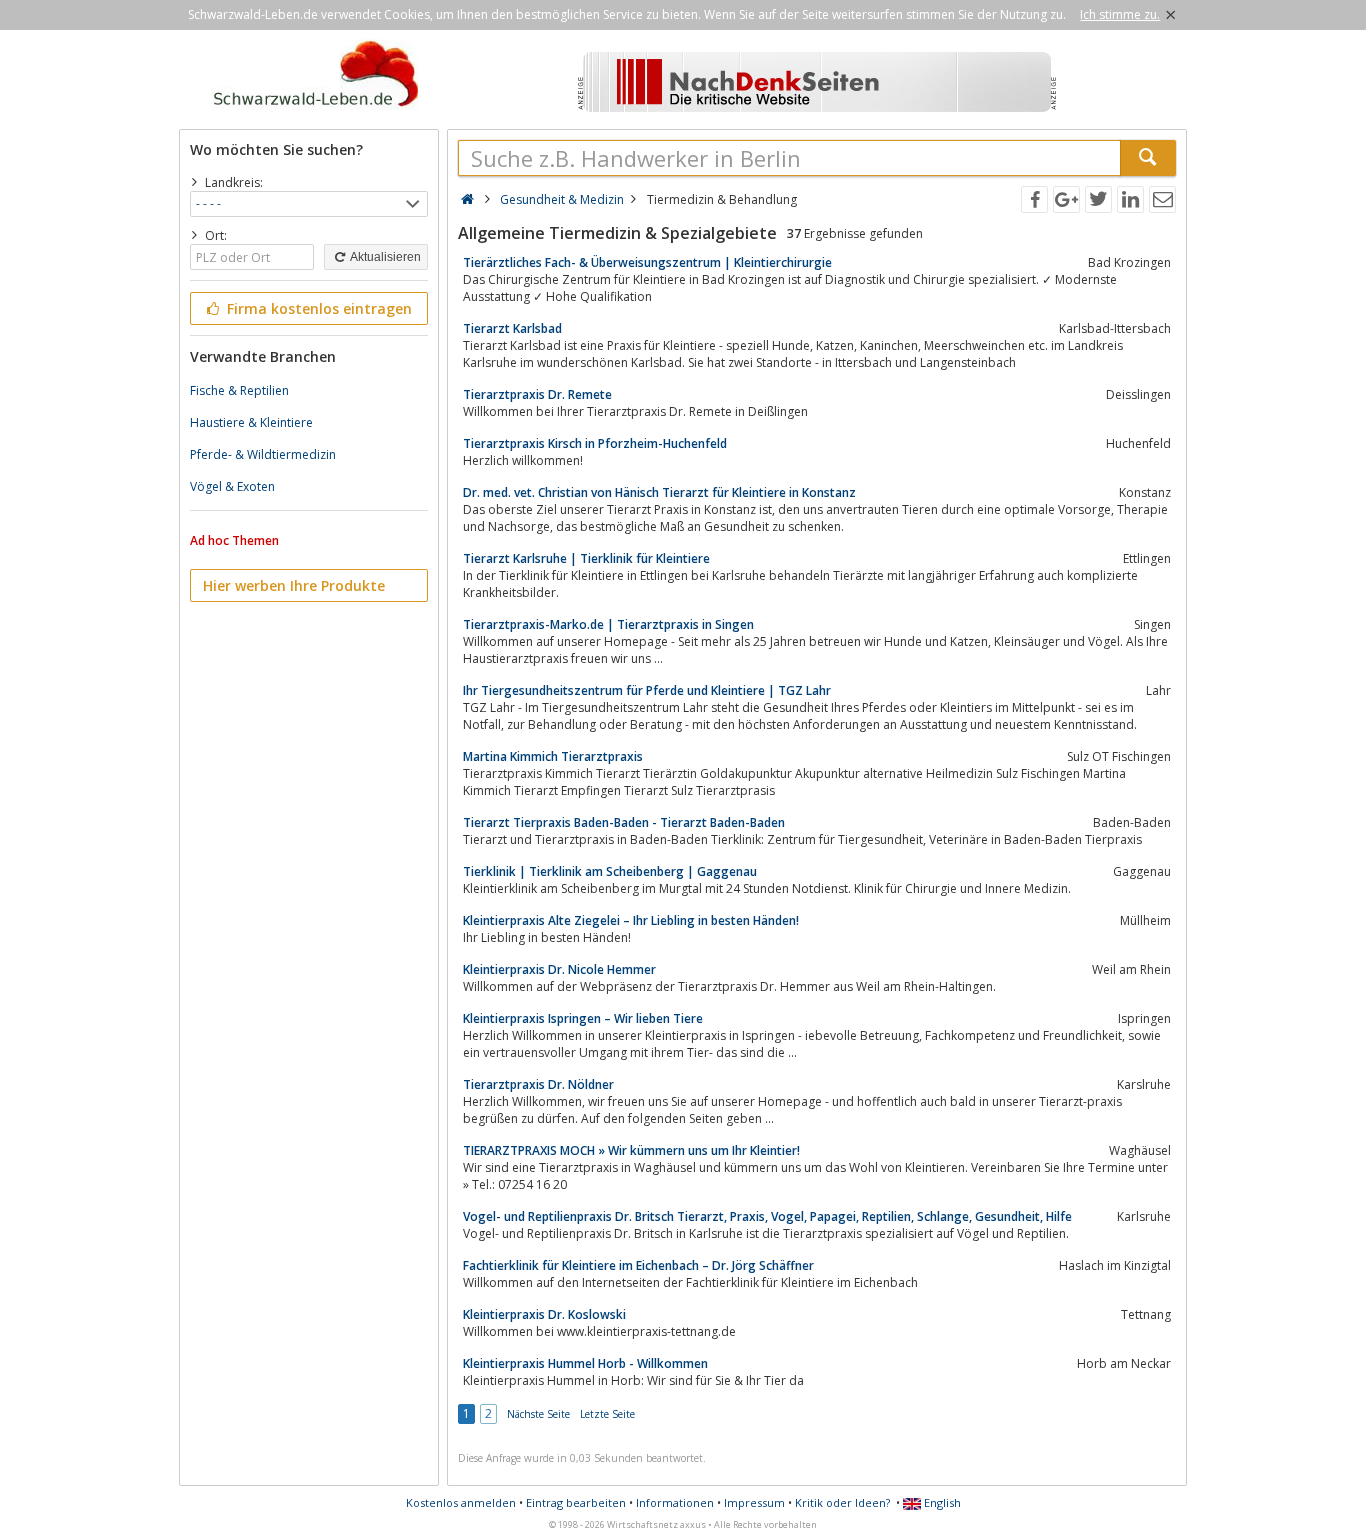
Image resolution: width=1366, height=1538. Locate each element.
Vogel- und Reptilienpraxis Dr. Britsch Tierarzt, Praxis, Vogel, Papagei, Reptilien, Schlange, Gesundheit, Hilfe (767, 1216)
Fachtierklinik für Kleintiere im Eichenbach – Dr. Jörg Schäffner (638, 1265)
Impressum (754, 1502)
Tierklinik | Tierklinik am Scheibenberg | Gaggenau (610, 871)
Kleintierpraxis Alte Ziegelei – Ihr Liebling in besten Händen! (631, 920)
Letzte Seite (607, 1414)
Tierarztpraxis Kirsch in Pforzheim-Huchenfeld (595, 443)
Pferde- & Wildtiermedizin (263, 454)
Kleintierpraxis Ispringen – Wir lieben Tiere (583, 1018)
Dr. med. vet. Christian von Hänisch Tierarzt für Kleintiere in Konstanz (659, 492)
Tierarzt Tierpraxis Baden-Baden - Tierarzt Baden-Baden (624, 822)
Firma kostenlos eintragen (317, 308)
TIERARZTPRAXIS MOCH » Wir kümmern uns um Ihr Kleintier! (631, 1150)
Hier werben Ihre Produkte (294, 585)
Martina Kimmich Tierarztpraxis (553, 756)
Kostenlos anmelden (461, 1502)
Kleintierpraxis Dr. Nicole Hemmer (559, 969)
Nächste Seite (538, 1414)
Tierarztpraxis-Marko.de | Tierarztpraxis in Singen (608, 624)
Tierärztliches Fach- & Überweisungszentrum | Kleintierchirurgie (647, 262)
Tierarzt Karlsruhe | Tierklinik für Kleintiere (586, 558)
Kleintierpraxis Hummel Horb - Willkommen (585, 1363)
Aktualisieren (384, 257)
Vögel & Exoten (232, 486)
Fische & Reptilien (239, 390)
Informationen (675, 1502)
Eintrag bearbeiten (576, 1502)
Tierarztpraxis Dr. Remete (537, 394)
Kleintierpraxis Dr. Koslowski (544, 1314)
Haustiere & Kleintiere (251, 422)
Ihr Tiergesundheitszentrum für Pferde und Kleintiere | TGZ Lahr (647, 690)
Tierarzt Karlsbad (512, 328)
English (941, 1502)
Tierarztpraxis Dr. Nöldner (538, 1084)
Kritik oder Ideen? (842, 1502)
